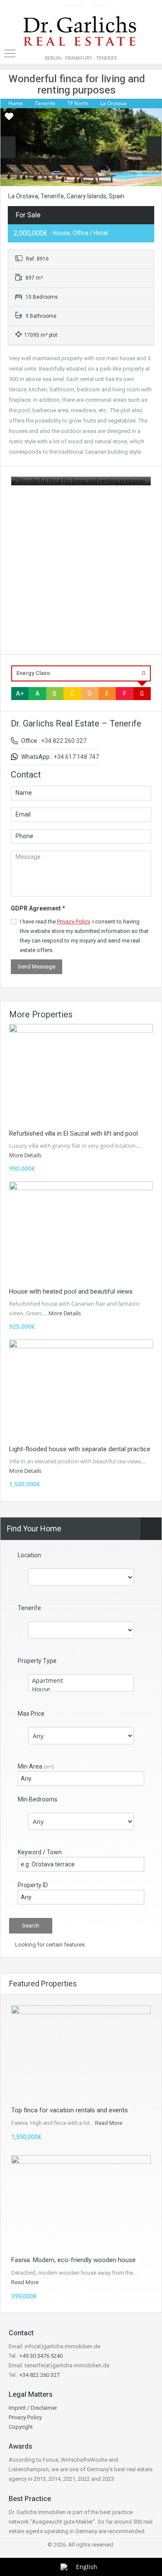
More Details (26, 1155)
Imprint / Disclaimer (33, 2408)
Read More (109, 2123)
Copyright (21, 2427)
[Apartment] (81, 1681)
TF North (78, 103)
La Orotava (113, 103)
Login (100, 5)
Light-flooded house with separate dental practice (80, 1449)
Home (16, 103)
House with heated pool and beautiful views (71, 1291)
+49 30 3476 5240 (41, 2356)
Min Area (36, 1766)
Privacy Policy (73, 922)
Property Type (37, 1661)
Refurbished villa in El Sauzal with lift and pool (73, 1133)
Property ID (33, 1885)
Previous (8, 147)
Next (154, 147)
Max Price (31, 1714)
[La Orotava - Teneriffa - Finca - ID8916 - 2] (81, 153)
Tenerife (45, 103)
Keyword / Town (40, 1852)
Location (29, 1555)
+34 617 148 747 (76, 757)
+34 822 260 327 (64, 741)
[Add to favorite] (9, 119)
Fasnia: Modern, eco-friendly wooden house (73, 2260)
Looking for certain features (49, 1945)
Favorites (73, 5)
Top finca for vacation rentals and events (70, 2110)
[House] (81, 1689)
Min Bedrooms (38, 1799)
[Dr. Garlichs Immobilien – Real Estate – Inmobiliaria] (81, 32)
